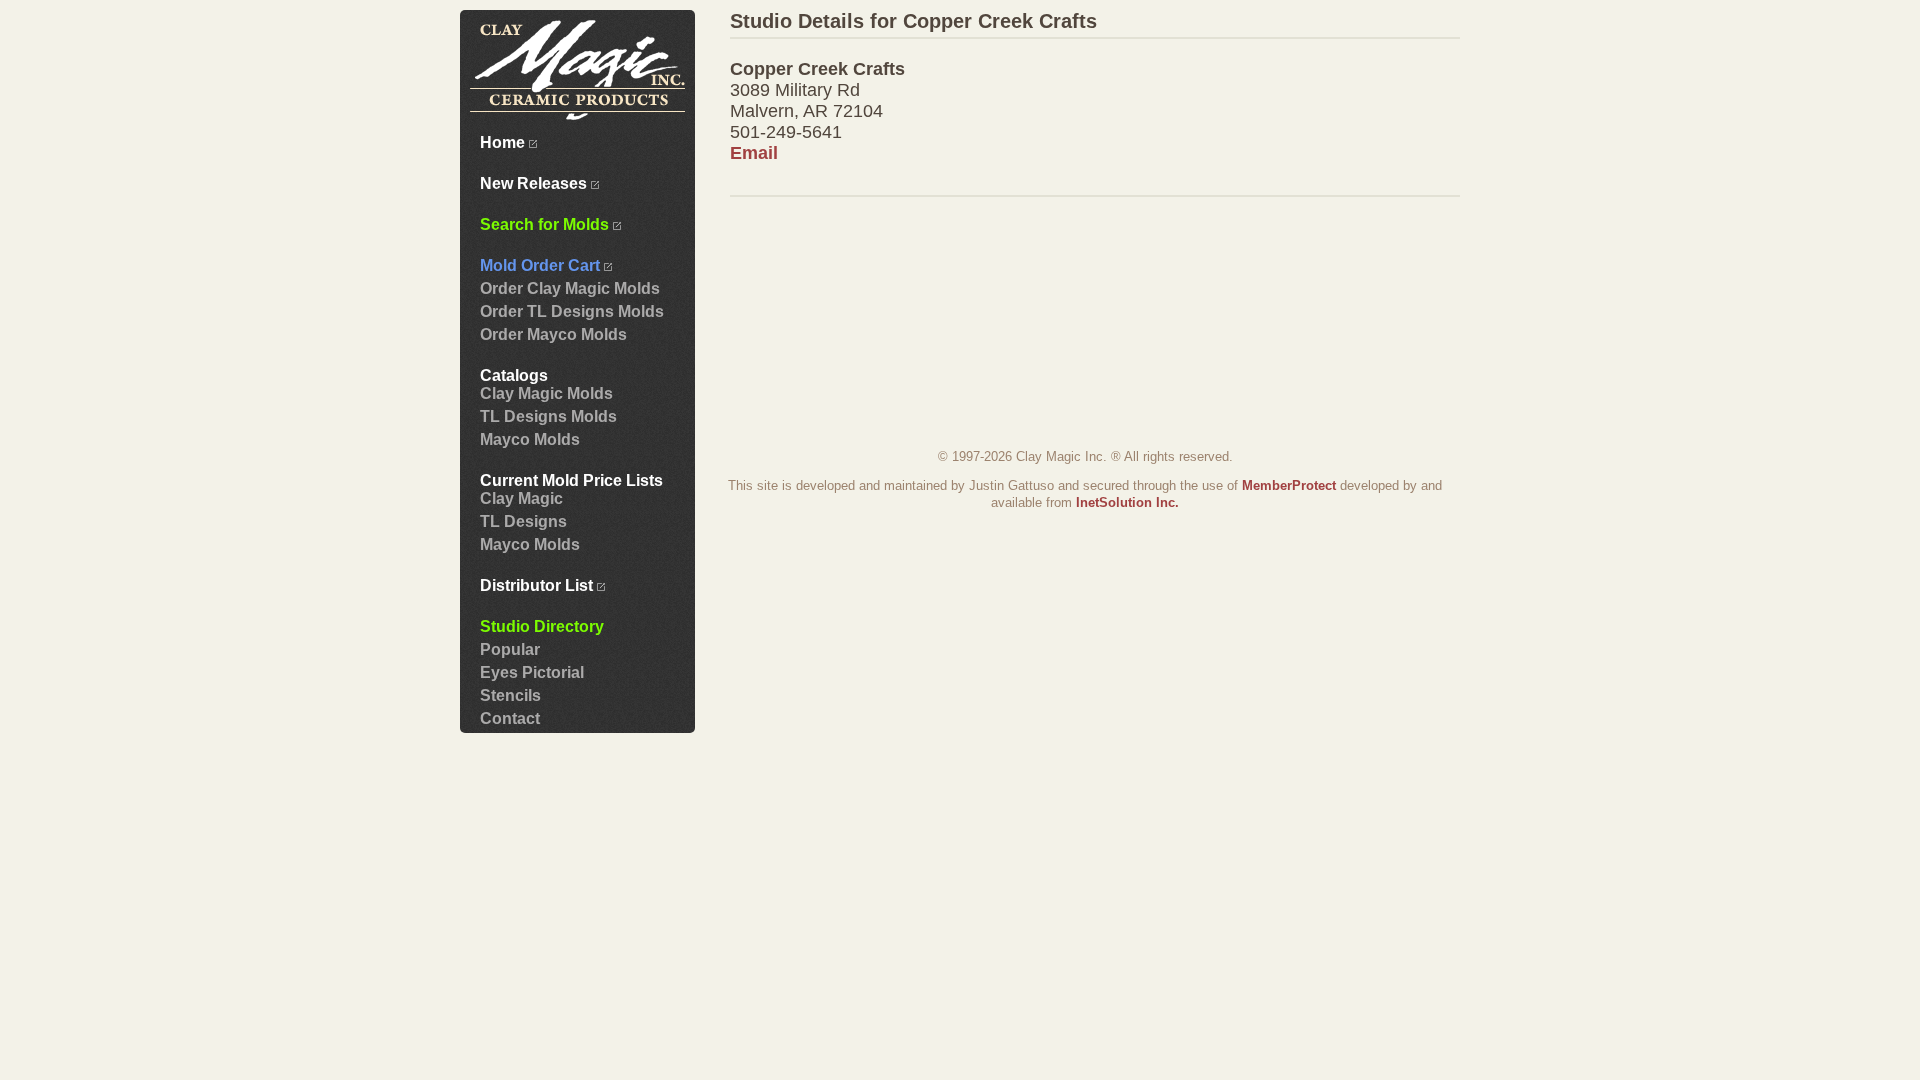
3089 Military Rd (795, 90)
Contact (510, 718)
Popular (510, 649)
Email (754, 153)
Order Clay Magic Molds (570, 288)
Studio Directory (542, 626)
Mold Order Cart (542, 265)
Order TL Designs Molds (572, 311)
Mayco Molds (530, 439)
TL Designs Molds (548, 416)
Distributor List (538, 585)
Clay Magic (521, 498)
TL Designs (523, 521)
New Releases (535, 183)
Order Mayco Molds (553, 334)
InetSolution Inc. (1127, 502)
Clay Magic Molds (546, 393)
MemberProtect (1289, 485)
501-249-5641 (786, 132)
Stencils (510, 695)
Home (504, 142)
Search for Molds (546, 224)
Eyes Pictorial (532, 672)
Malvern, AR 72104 (806, 111)
